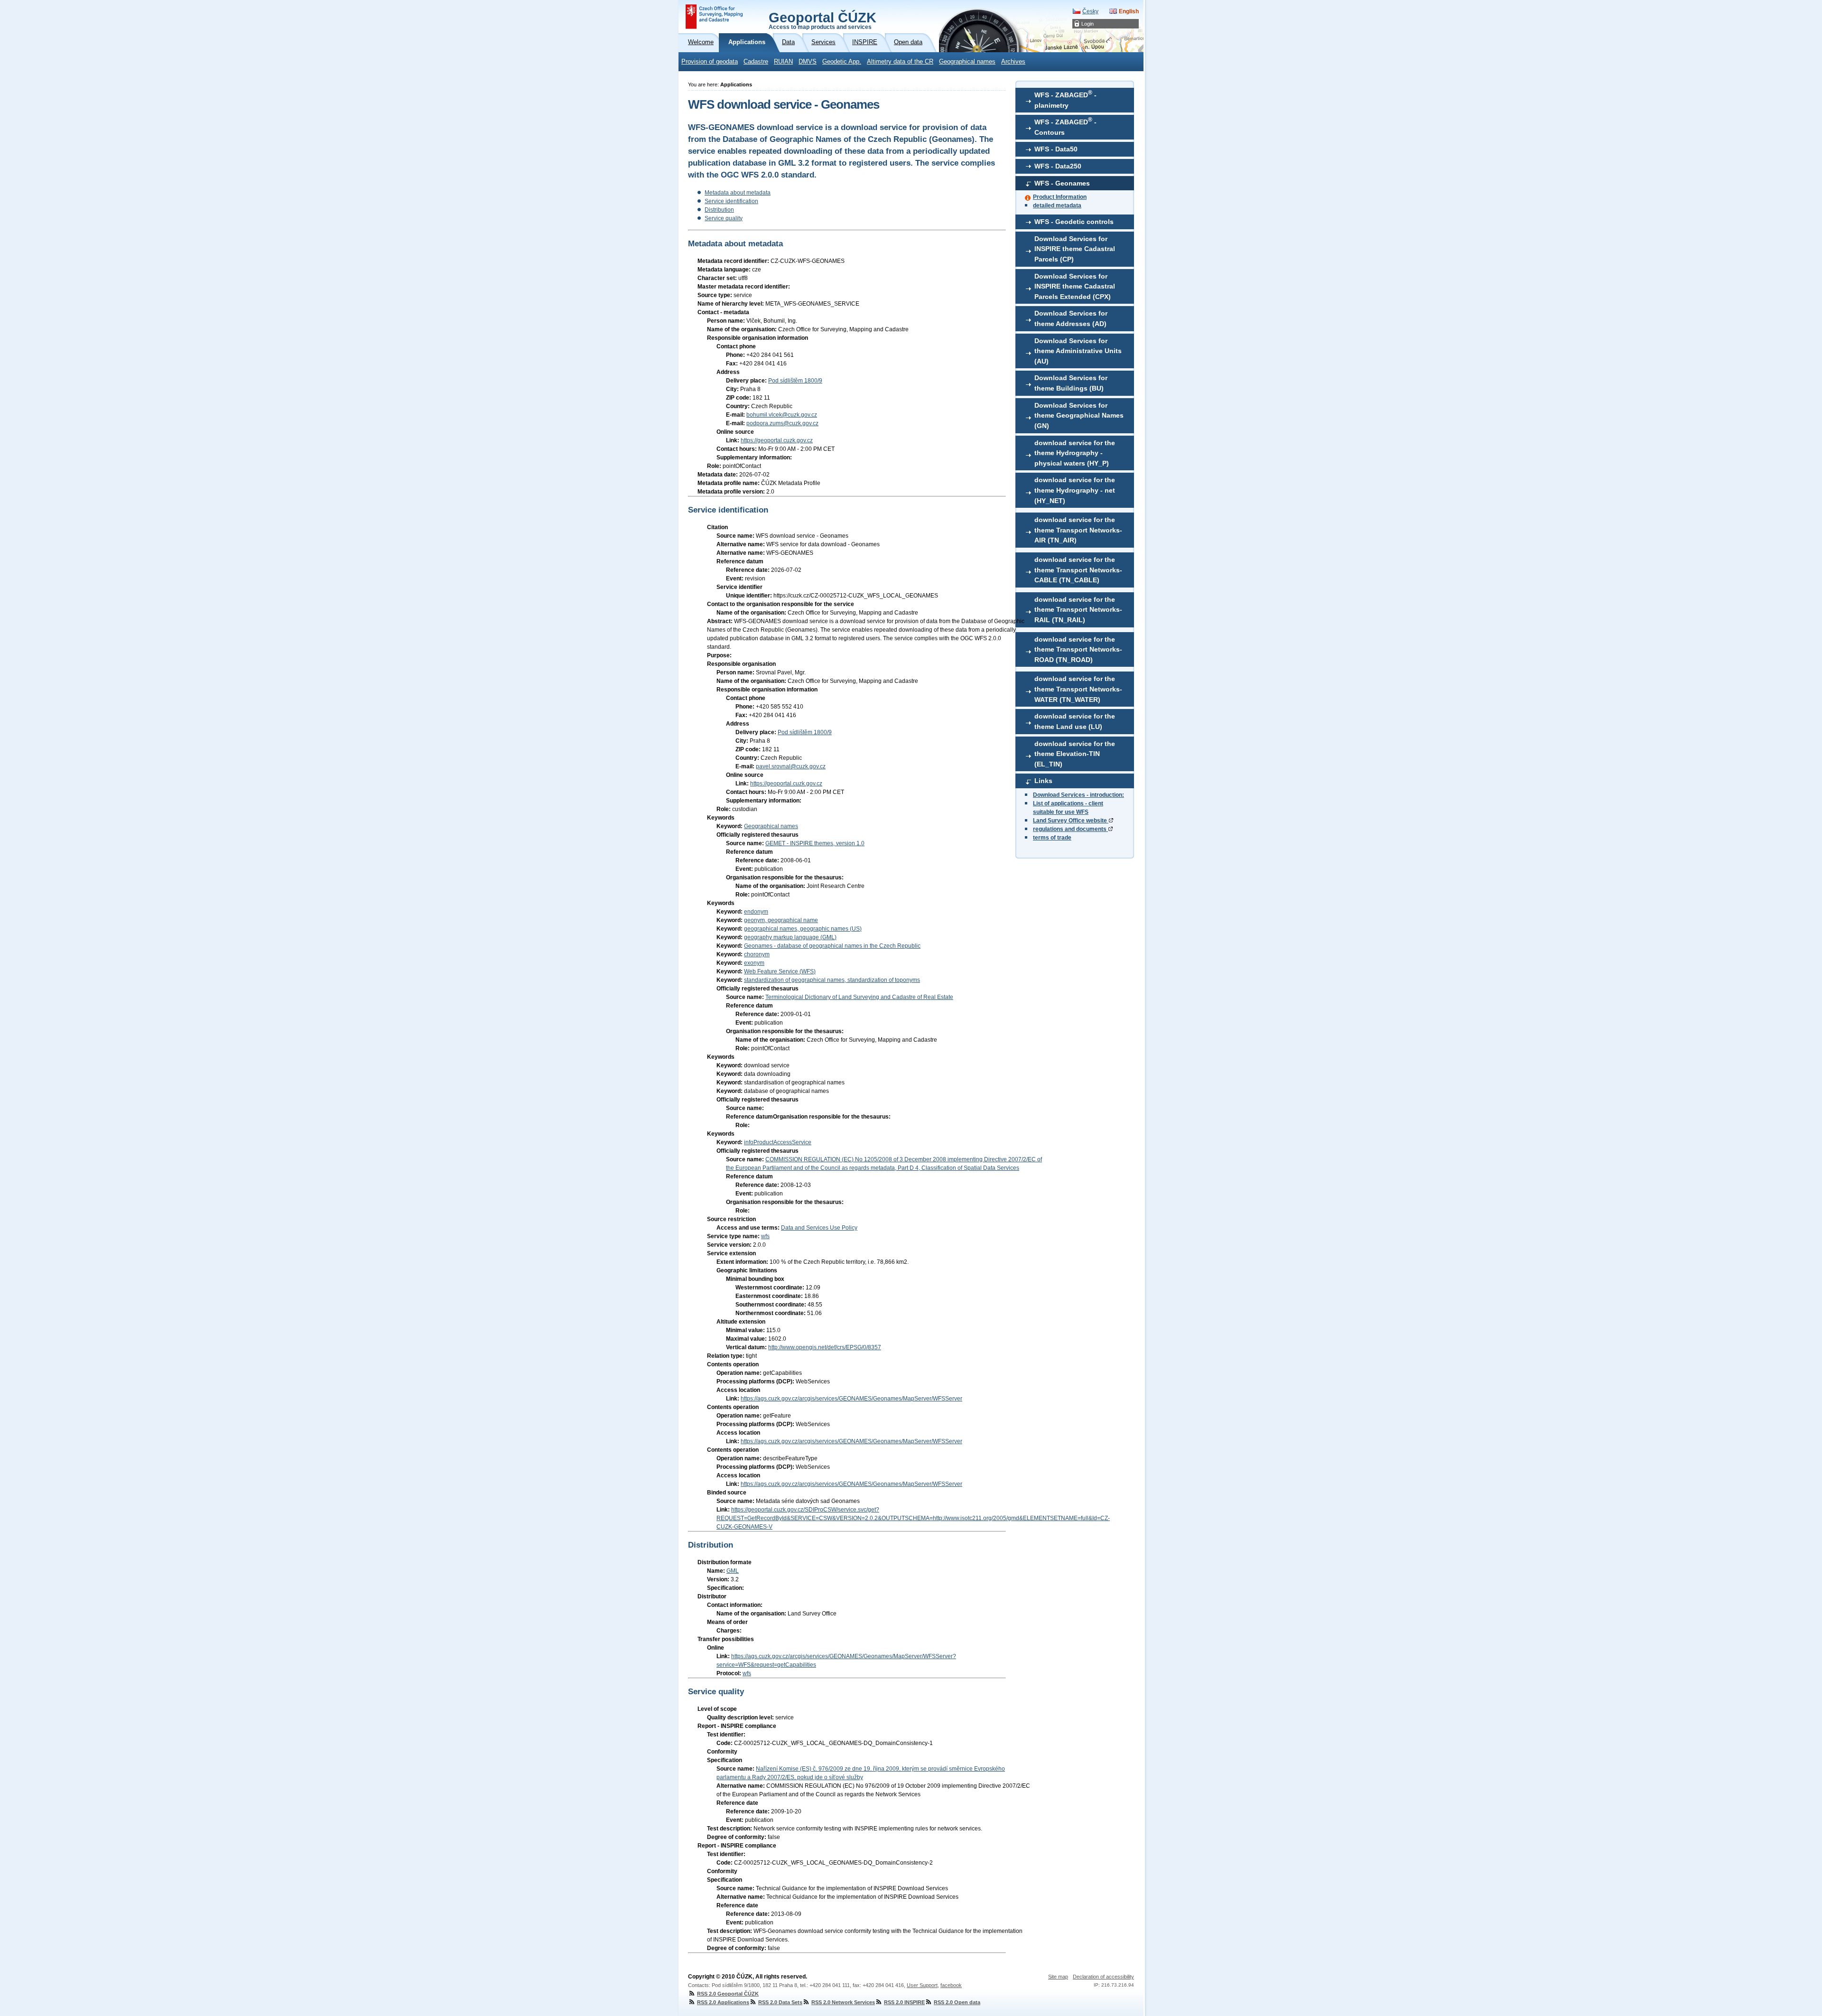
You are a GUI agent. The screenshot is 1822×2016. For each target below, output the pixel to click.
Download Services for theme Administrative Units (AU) (1078, 351)
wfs (765, 1236)
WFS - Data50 (1056, 149)
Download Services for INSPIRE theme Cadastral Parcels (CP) (1075, 249)
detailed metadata (1057, 205)
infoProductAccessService (778, 1142)
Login (1088, 24)
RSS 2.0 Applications (723, 2002)
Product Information (1060, 197)
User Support (922, 1985)
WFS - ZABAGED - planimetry (1065, 99)
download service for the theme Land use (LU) (1075, 721)
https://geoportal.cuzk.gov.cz (777, 440)
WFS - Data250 (1058, 166)
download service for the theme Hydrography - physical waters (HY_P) (1075, 453)
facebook (951, 1985)
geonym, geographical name (781, 920)
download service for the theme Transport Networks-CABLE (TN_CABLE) (1078, 570)
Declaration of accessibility (1103, 1977)
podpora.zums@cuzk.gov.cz (782, 423)
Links (1043, 781)
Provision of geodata (710, 62)
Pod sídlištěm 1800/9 (795, 381)
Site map (1058, 1977)
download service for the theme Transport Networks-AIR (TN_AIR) (1078, 530)
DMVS (808, 62)
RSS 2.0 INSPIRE (904, 2002)
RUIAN (783, 62)
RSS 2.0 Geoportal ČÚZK (728, 1994)
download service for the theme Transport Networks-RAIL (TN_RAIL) (1078, 610)
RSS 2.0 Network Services (843, 2002)
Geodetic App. (842, 62)
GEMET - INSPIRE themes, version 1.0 (815, 843)
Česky (1090, 11)
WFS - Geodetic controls (1074, 222)
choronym (757, 954)
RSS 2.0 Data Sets (780, 2002)
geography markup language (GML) (790, 937)
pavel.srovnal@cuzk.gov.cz (791, 766)
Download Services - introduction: (1078, 795)
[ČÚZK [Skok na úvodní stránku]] (714, 17)
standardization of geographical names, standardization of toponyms (832, 980)
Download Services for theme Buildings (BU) (1071, 383)
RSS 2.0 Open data (957, 2002)
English (1129, 11)
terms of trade (1052, 838)
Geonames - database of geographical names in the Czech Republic (832, 946)
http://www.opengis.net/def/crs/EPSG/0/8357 (825, 1347)
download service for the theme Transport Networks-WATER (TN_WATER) (1078, 689)
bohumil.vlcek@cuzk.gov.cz (782, 415)
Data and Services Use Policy (819, 1228)
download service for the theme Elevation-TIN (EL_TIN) (1075, 754)
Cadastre (756, 62)
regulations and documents (1070, 829)
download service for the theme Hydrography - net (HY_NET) (1075, 490)
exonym (754, 963)
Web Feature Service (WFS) (780, 971)
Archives (1013, 62)
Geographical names (967, 62)
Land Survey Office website (1071, 821)
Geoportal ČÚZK (823, 20)
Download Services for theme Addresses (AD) (1071, 318)
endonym (756, 912)
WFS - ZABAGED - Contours (1065, 126)
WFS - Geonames (1062, 183)
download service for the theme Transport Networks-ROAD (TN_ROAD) (1078, 649)
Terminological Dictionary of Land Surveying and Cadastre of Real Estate (859, 997)
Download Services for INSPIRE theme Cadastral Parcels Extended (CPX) (1075, 286)
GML (733, 1571)
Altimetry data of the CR (900, 62)
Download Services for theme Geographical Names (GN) (1079, 415)
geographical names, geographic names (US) (803, 929)
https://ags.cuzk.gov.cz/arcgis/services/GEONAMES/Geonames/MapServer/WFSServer (851, 1399)
